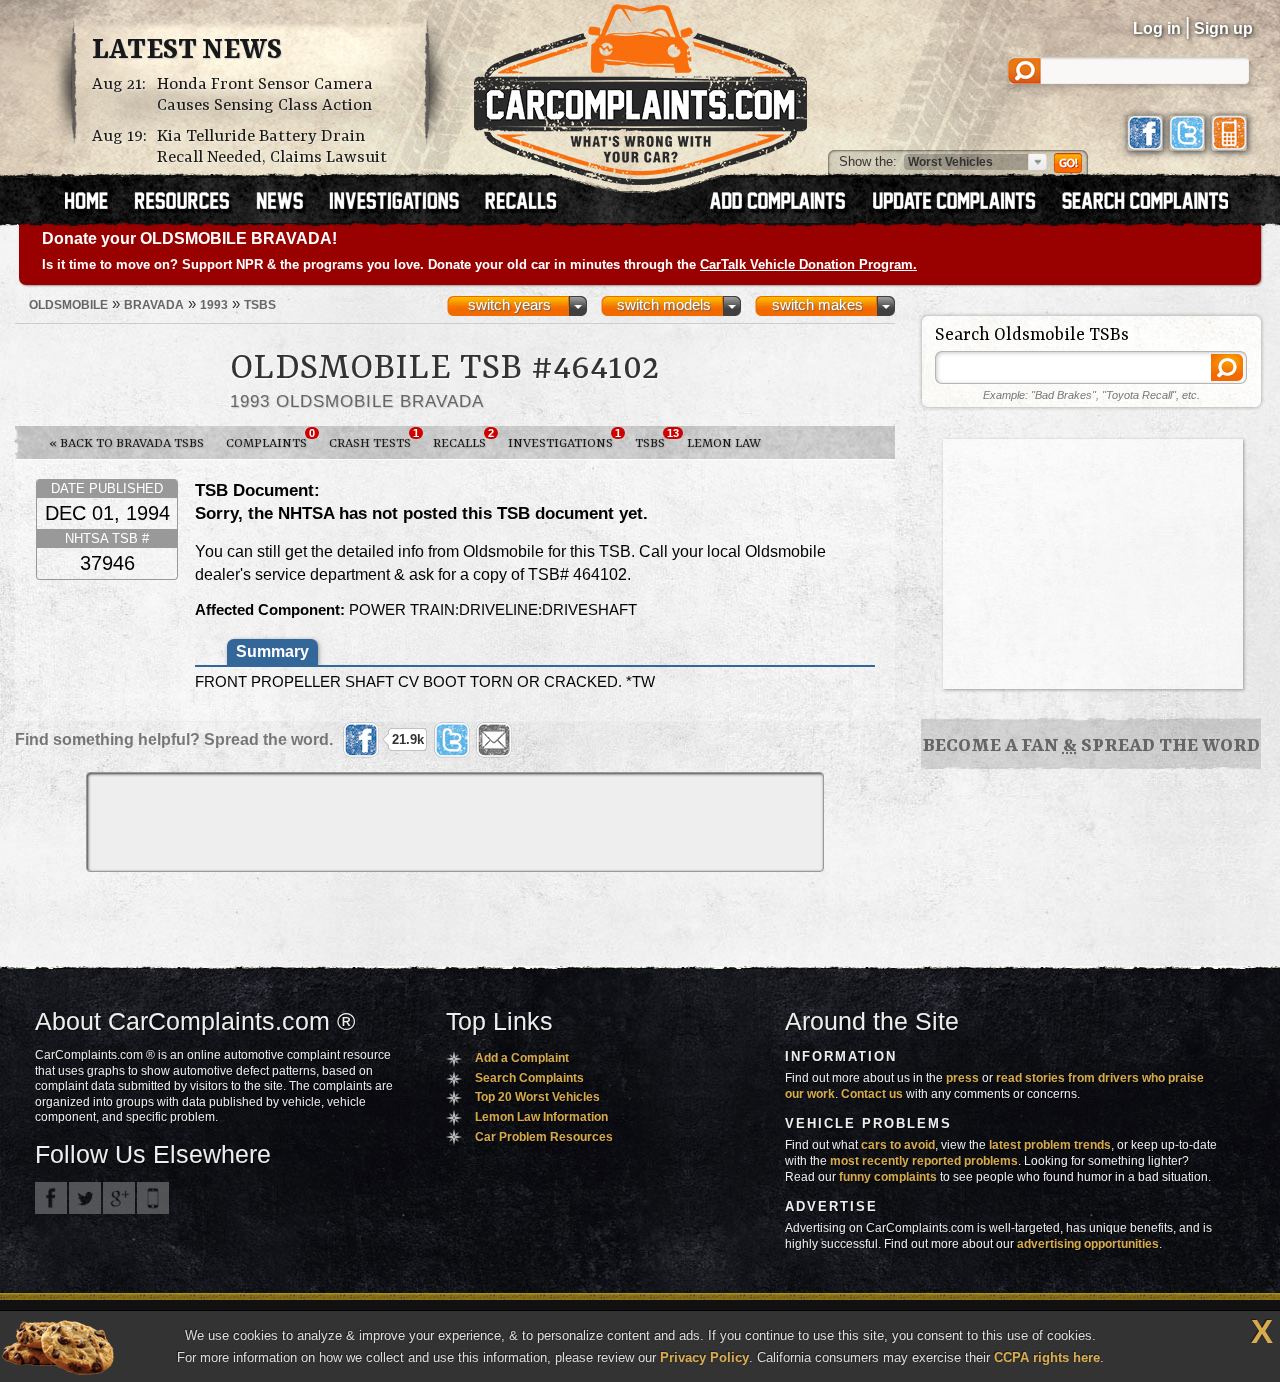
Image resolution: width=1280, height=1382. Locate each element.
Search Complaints (529, 1078)
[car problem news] (288, 203)
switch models (664, 305)
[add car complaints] (786, 203)
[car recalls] (521, 203)
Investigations (564, 439)
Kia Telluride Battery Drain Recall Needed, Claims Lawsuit (272, 147)
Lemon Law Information (541, 1117)
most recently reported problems (924, 1161)
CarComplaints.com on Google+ (119, 1198)
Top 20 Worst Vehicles (537, 1097)
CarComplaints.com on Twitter (85, 1198)
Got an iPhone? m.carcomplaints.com (153, 1198)
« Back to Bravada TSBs (126, 443)
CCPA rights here (1047, 1357)
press (962, 1078)
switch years (509, 305)
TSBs (655, 439)
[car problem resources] (191, 203)
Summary (272, 651)
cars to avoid (898, 1145)
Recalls (463, 439)
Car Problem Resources (544, 1137)
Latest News (187, 51)
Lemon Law (724, 443)
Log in (1157, 28)
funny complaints (888, 1177)
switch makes (817, 305)
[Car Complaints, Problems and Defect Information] (640, 89)
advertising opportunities (1088, 1244)
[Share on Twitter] (452, 740)
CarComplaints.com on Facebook (51, 1198)
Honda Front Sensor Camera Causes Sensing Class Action (265, 95)
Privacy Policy (704, 1357)
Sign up (1223, 28)
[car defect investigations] (403, 203)
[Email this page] (494, 740)
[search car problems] (1154, 203)
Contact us (872, 1094)
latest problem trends (1050, 1145)
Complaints (270, 439)
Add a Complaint (522, 1058)
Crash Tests (374, 439)
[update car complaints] (963, 203)
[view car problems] (95, 203)
